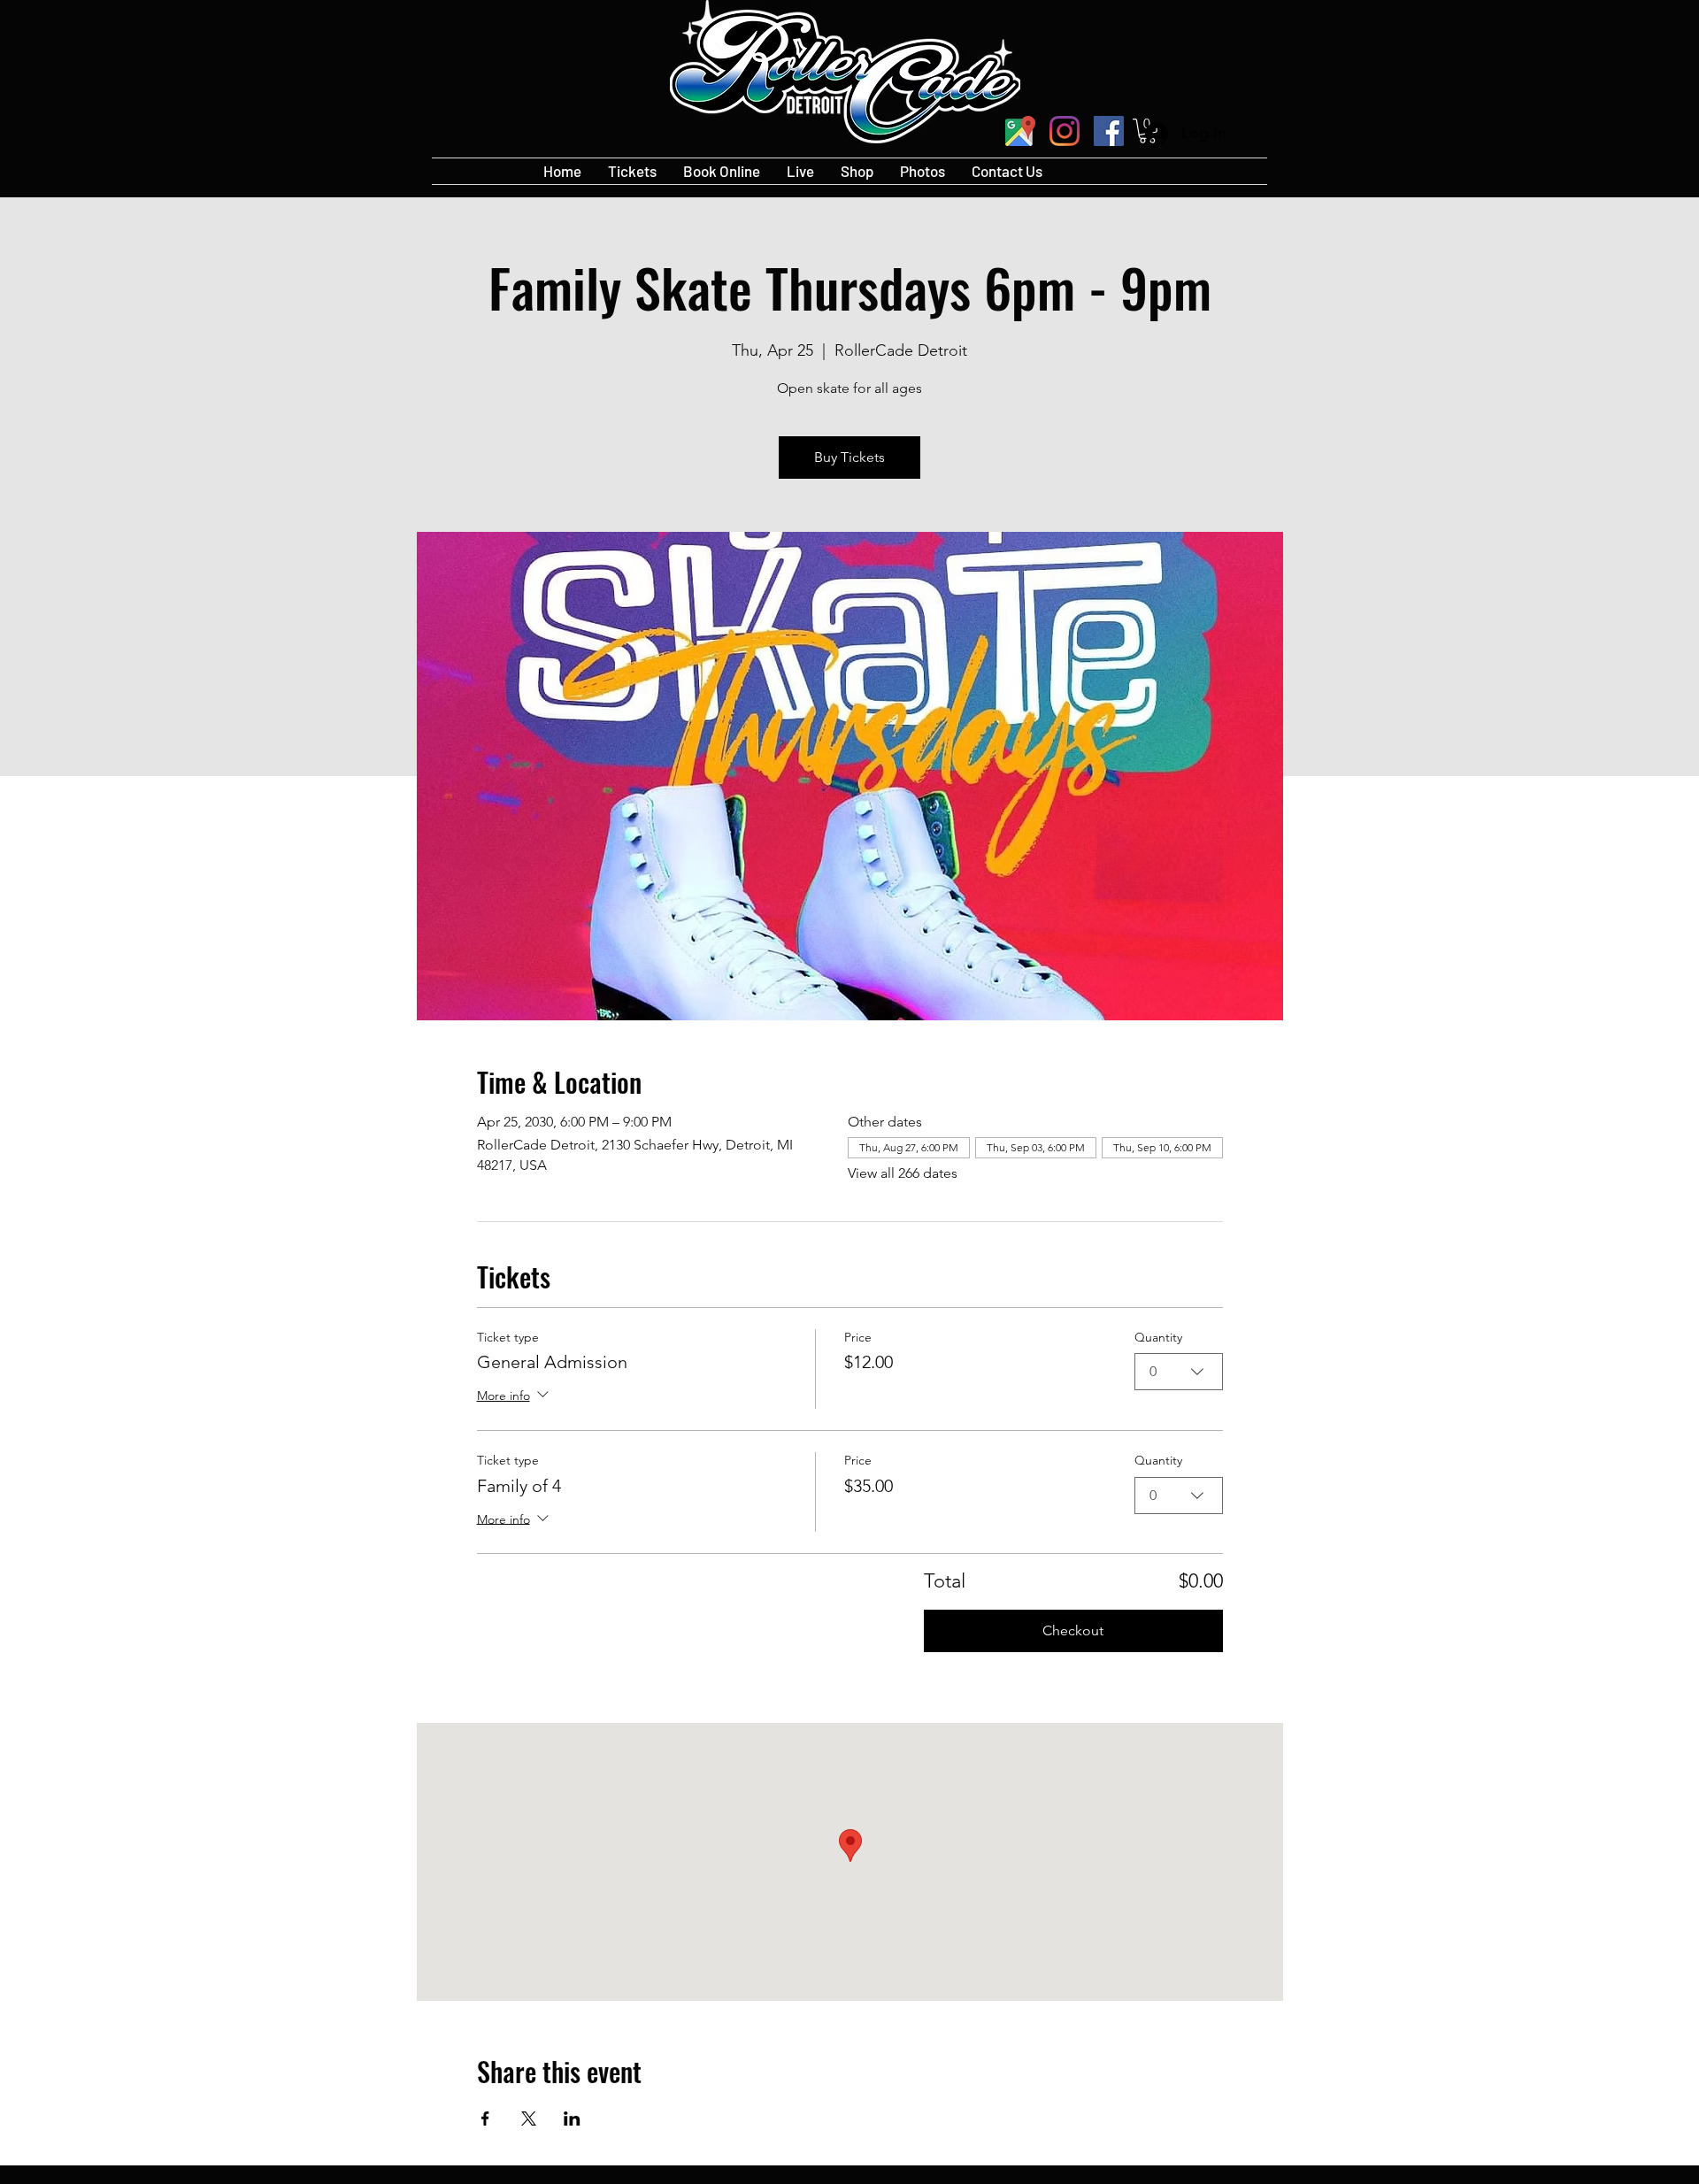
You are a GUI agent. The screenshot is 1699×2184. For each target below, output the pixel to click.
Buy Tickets (849, 457)
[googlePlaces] (1020, 131)
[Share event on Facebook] (485, 2119)
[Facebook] (1109, 131)
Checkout (1073, 1630)
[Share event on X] (529, 2119)
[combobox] (1179, 1372)
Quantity (1158, 1337)
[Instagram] (1065, 131)
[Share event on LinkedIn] (572, 2119)
